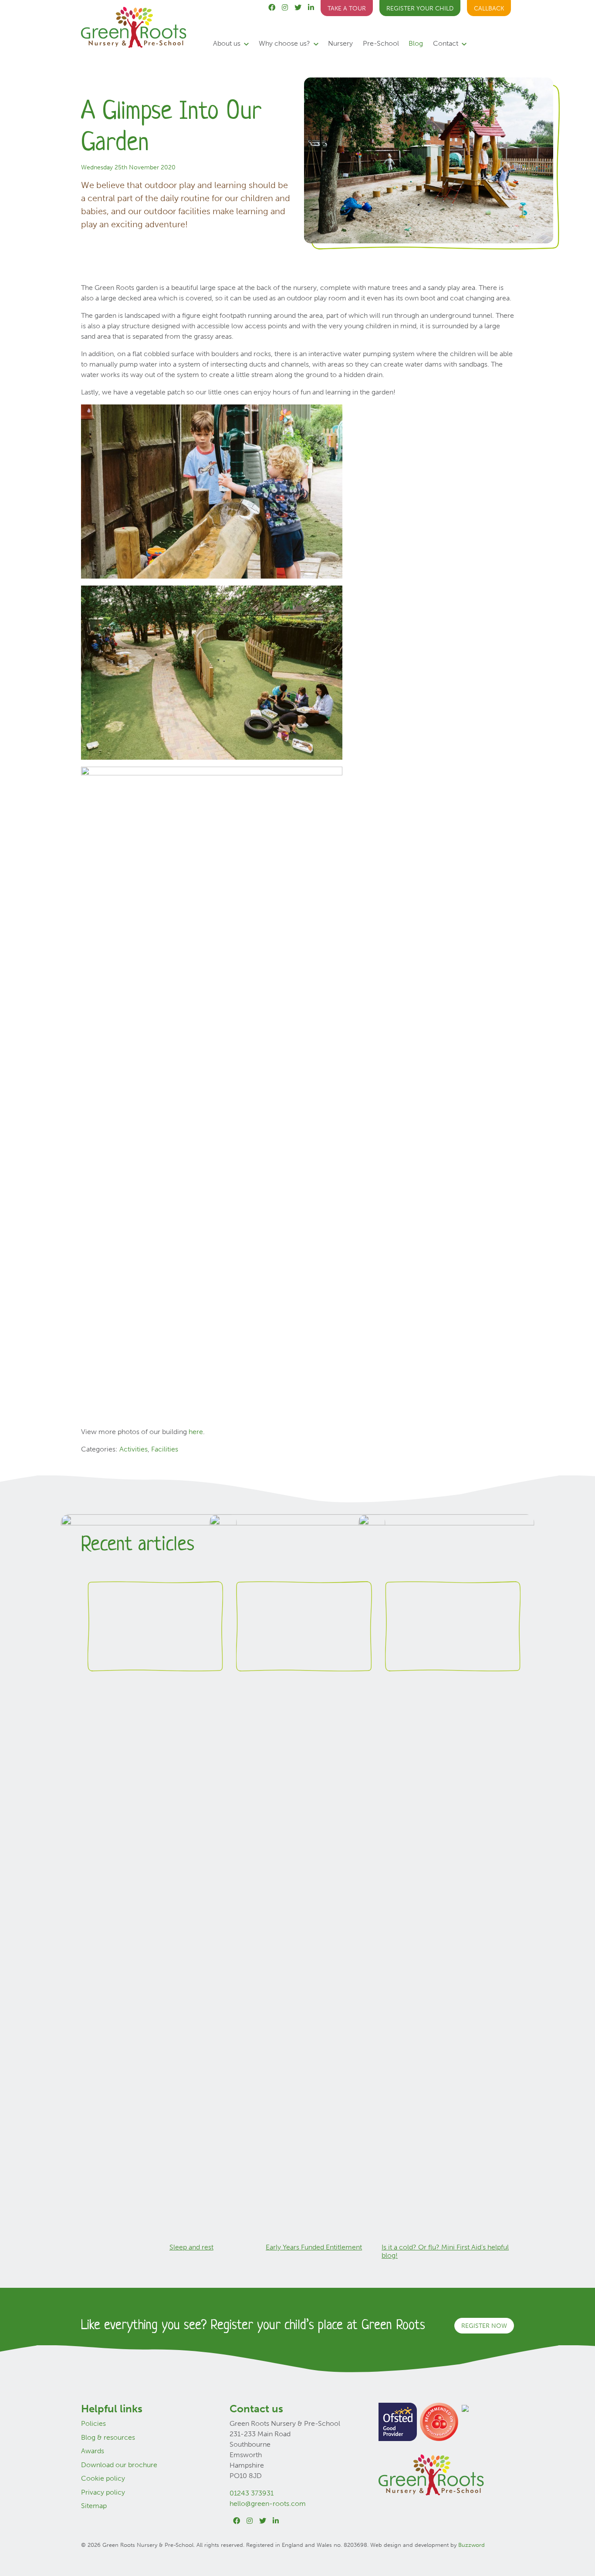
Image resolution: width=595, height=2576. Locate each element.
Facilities (165, 1449)
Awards (93, 2451)
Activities (134, 1449)
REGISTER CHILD (420, 8)
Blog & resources (108, 2437)
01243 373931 (252, 2493)
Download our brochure (119, 2465)
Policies (93, 2423)
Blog (416, 43)
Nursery (340, 43)
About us (228, 43)
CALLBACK (489, 8)
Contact (446, 43)
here (196, 1432)
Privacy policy (103, 2492)
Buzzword (472, 2545)
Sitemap (94, 2506)
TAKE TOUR (347, 8)
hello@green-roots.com (268, 2504)
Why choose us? (285, 43)
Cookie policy (103, 2478)
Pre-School (381, 43)
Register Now (484, 2326)
